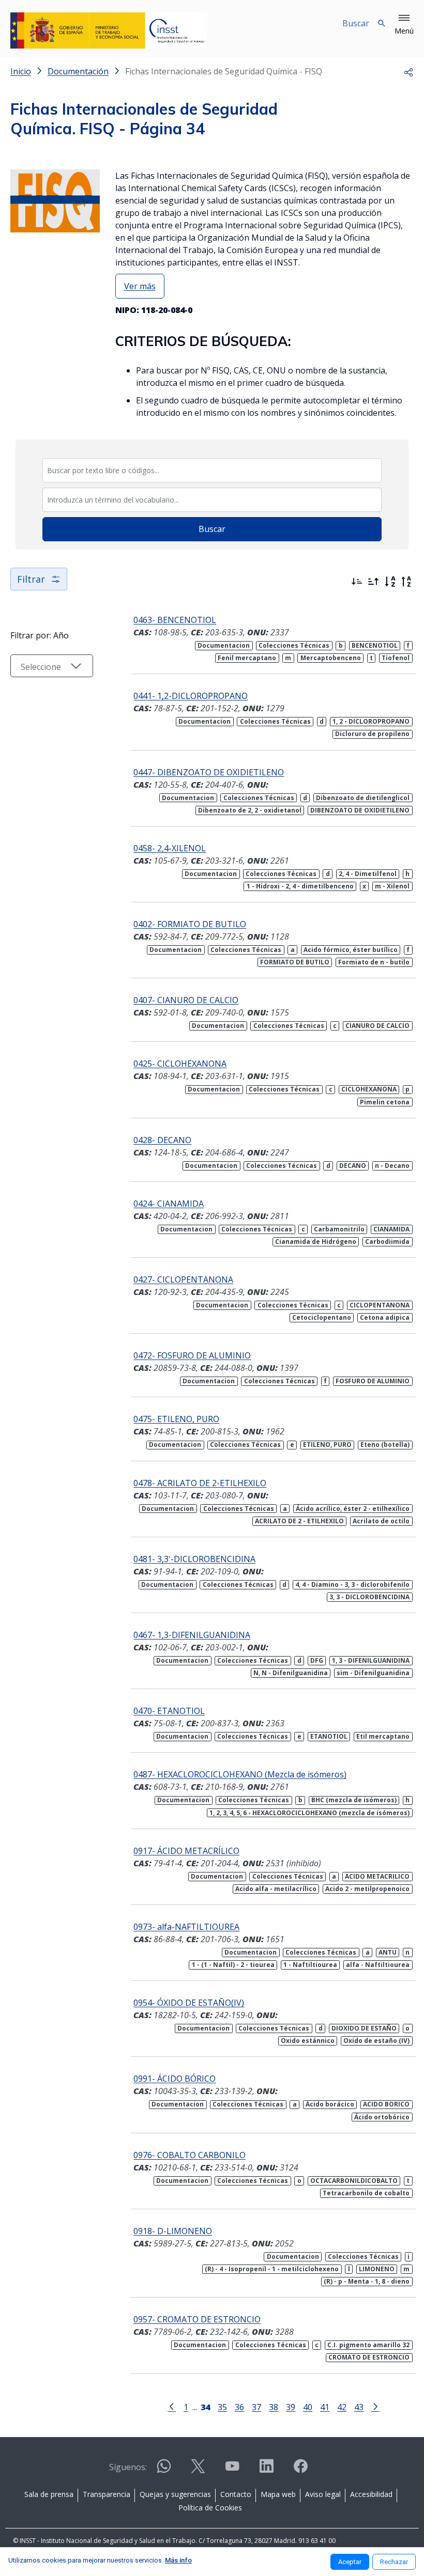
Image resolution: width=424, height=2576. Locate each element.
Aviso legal (323, 2494)
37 (256, 2407)
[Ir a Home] (109, 30)
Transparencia (107, 2494)
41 (325, 2407)
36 (239, 2407)
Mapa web (278, 2494)
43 (359, 2407)
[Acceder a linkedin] (266, 2470)
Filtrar (31, 579)
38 (274, 2407)
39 (291, 2407)
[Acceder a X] (198, 2470)
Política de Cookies (210, 2508)
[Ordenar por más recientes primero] (357, 582)
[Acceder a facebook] (300, 2470)
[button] (404, 25)
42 (342, 2407)
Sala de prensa (49, 2494)
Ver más (140, 286)
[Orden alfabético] (390, 582)
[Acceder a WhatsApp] (164, 2470)
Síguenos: (128, 2467)
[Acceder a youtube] (232, 2470)
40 (308, 2407)
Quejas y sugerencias (175, 2494)
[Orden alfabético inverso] (406, 582)
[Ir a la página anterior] (172, 2406)
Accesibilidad (371, 2494)
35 (222, 2407)
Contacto (236, 2494)
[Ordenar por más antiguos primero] (373, 582)
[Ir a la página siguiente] (375, 2406)
